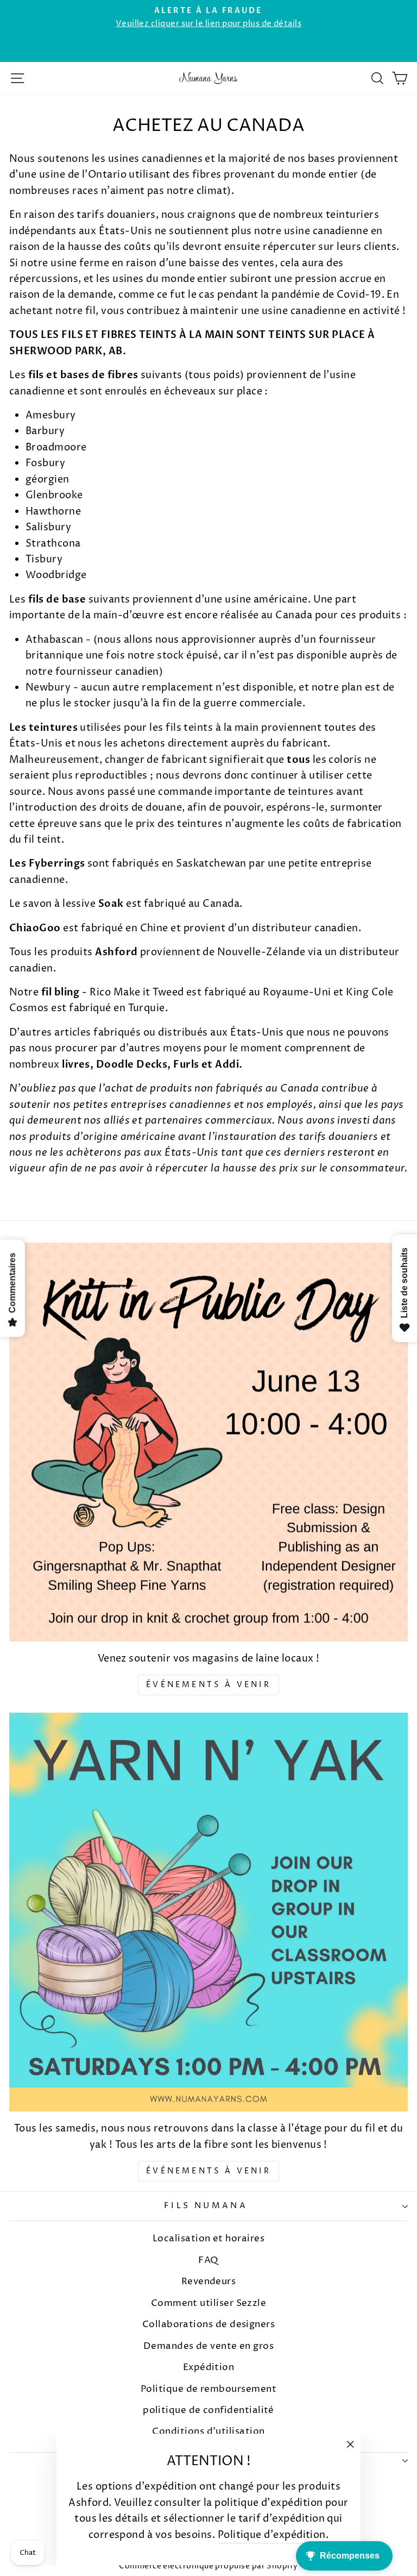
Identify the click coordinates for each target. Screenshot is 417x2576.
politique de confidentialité (208, 2410)
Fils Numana (206, 2206)
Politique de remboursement (208, 2389)
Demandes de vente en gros (209, 2346)
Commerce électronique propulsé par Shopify (208, 2566)
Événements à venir (208, 1685)
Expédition (209, 2367)
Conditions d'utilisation (208, 2431)
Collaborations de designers (208, 2324)
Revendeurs (209, 2282)
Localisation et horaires (208, 2239)
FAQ (208, 2260)
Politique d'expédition (272, 2535)
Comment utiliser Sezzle (209, 2303)
